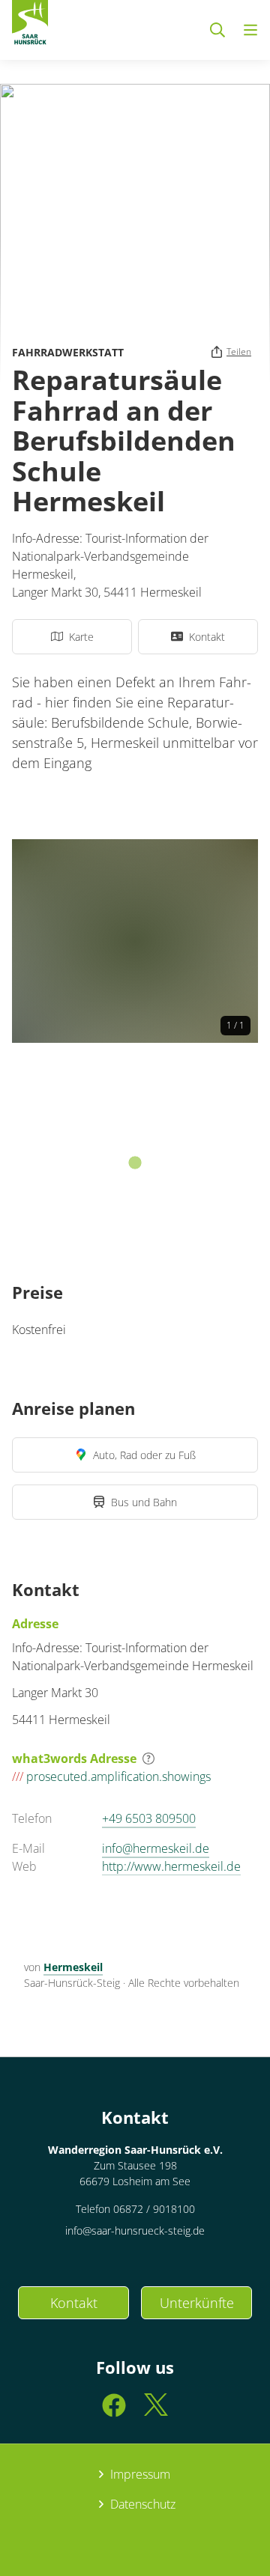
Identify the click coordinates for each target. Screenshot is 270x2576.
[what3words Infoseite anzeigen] (148, 1759)
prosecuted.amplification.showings (111, 1776)
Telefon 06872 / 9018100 (135, 2209)
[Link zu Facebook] (114, 2412)
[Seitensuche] (217, 30)
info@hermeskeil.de (156, 1848)
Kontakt (74, 2303)
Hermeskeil (73, 1967)
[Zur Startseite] (30, 25)
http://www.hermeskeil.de (171, 1866)
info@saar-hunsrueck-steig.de (135, 2231)
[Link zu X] (156, 2412)
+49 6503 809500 (149, 1818)
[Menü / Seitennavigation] (250, 30)
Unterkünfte (197, 2303)
